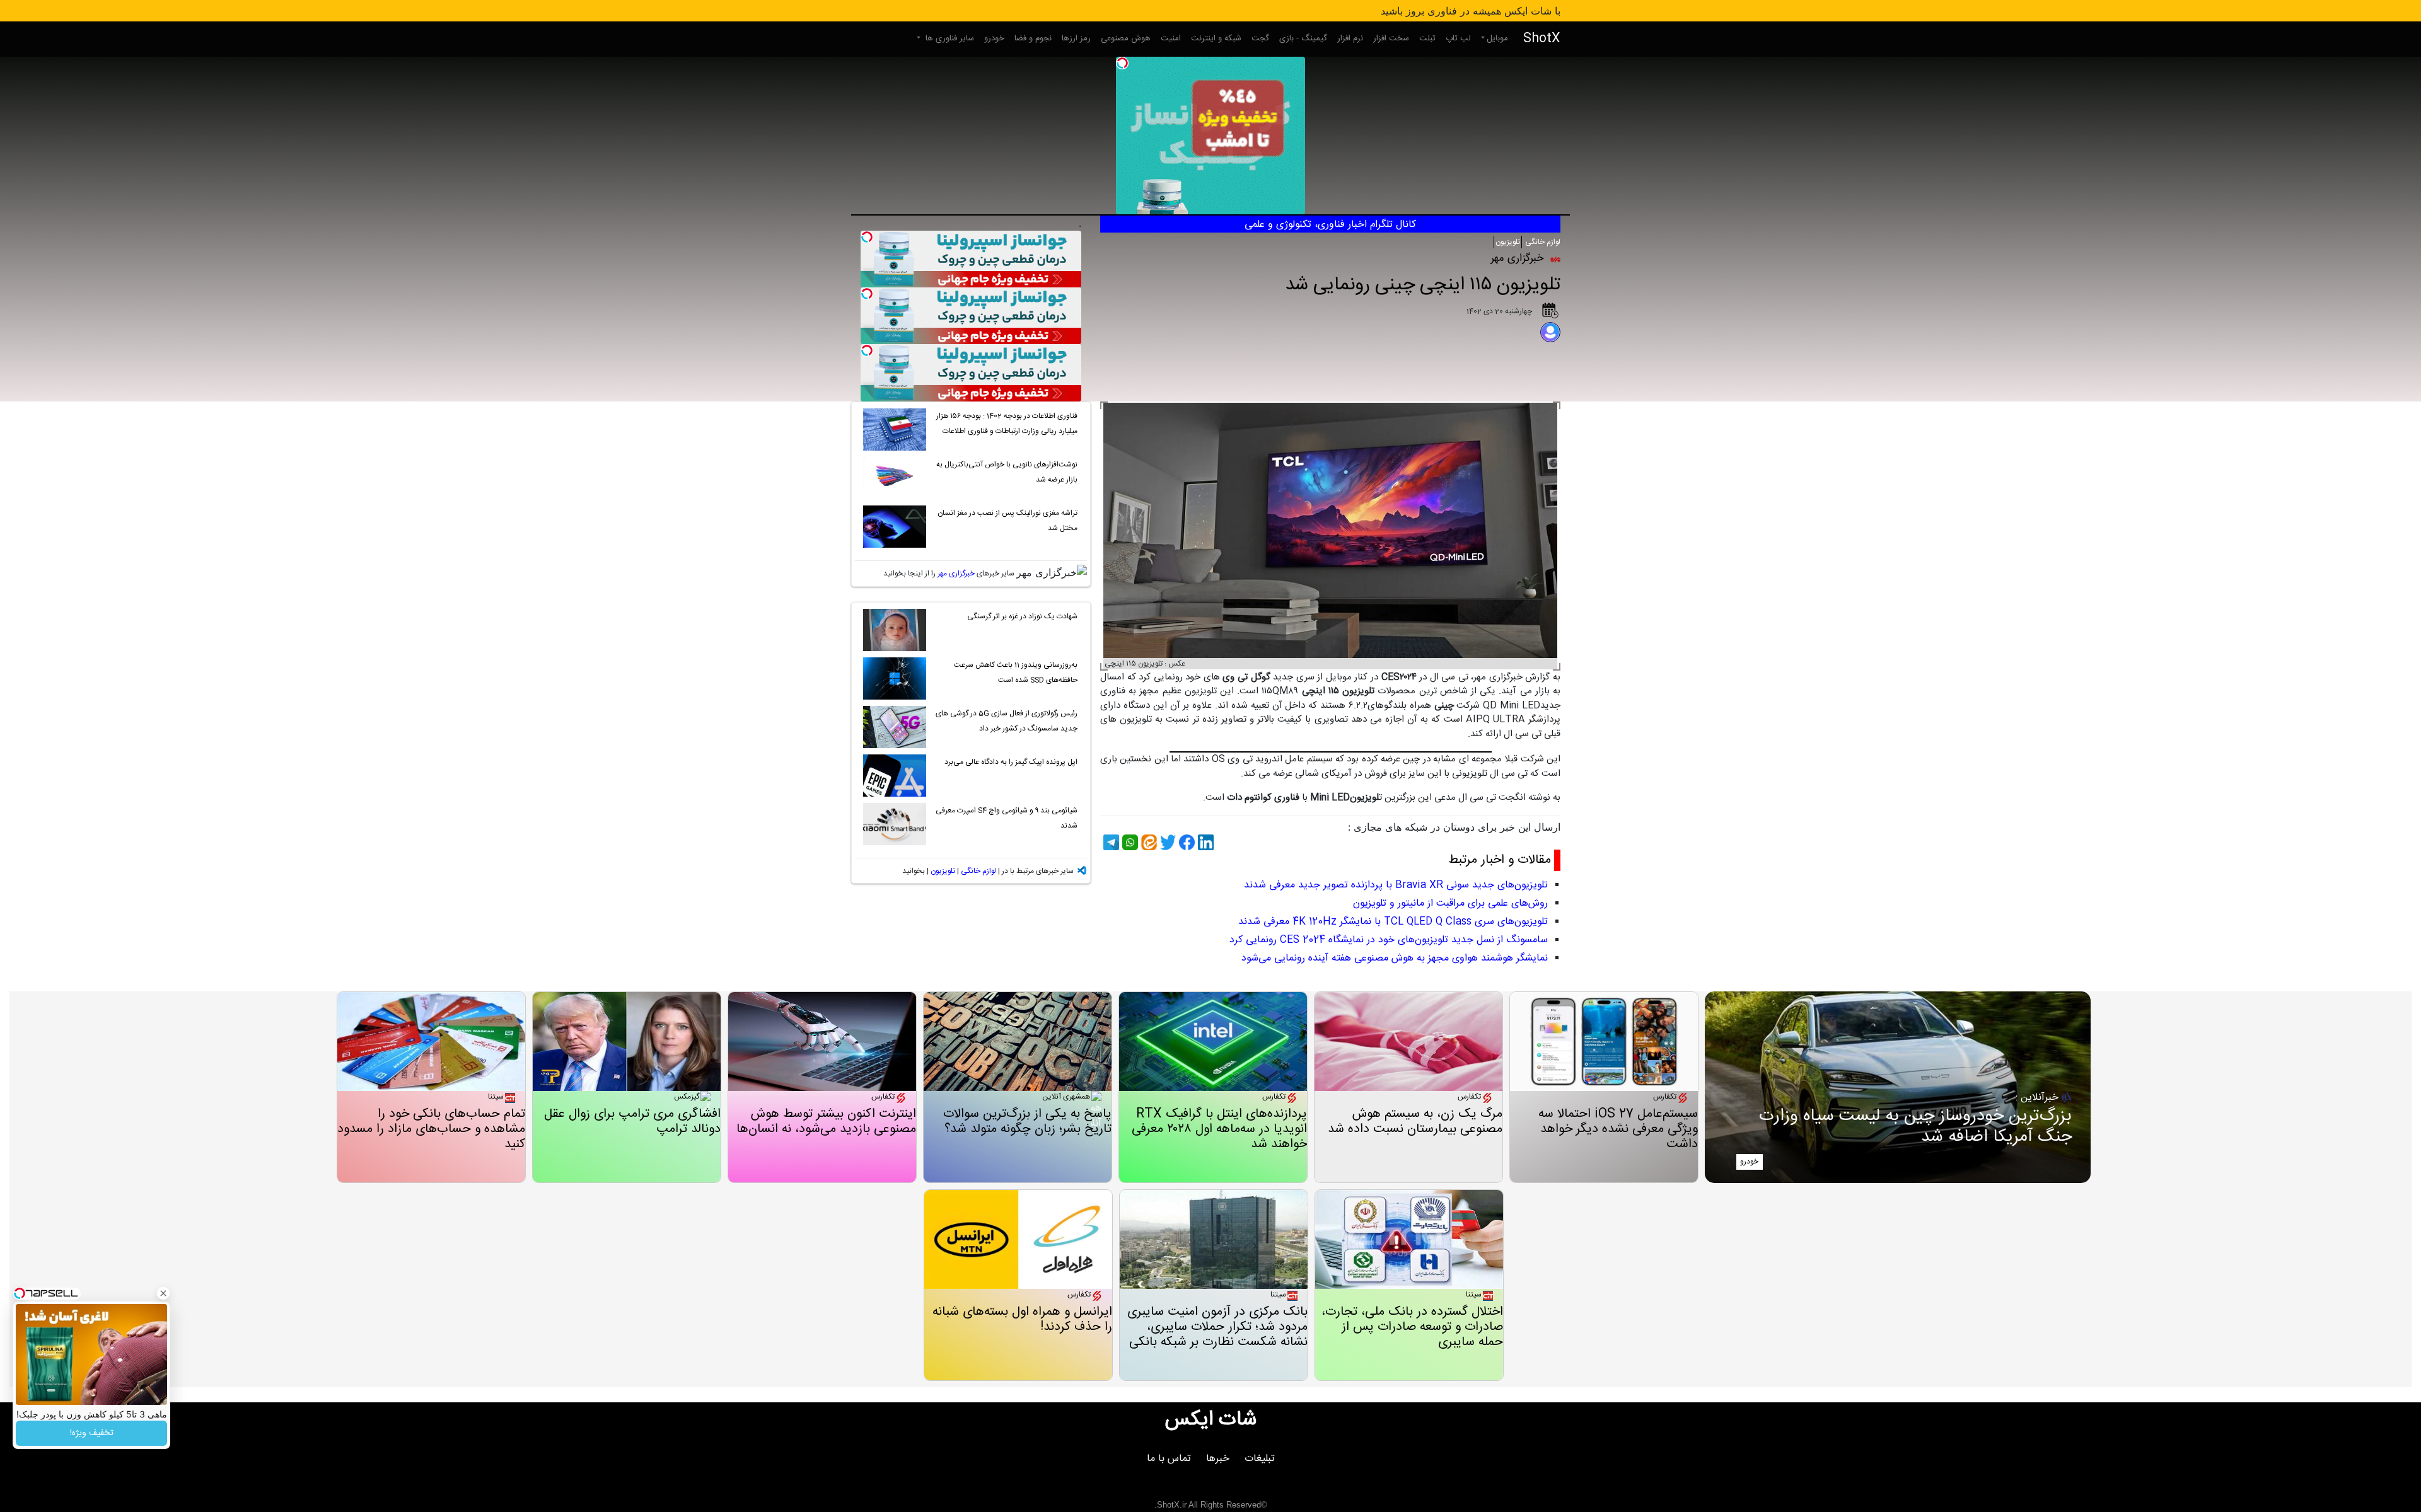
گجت (1260, 38)
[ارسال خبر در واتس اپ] (1129, 842)
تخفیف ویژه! (92, 1433)
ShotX (1542, 39)
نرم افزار (1350, 38)
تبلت (1427, 38)
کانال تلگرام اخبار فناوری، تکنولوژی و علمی (1330, 225)
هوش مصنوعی (1126, 38)
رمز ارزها (1076, 38)
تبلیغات (1260, 1459)
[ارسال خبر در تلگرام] (1110, 842)
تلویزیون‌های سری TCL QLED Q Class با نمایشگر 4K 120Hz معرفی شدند (1393, 922)
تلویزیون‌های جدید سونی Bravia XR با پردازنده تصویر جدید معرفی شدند (1396, 885)
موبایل (1497, 38)
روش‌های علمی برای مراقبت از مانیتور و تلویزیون (1450, 903)
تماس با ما (1169, 1459)
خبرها (1218, 1459)
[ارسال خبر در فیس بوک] (1185, 842)
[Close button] (163, 1293)
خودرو (994, 38)
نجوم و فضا (1033, 38)
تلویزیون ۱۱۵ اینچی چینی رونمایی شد (1423, 285)
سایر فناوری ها (949, 38)
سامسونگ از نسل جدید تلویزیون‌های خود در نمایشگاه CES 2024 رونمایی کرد (1389, 940)
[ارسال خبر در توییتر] (1166, 842)
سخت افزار (1391, 38)
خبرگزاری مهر (956, 574)
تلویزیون (1508, 242)
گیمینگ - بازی (1303, 38)
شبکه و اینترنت (1216, 38)
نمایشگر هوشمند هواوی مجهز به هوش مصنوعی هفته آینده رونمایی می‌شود (1395, 958)
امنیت (1171, 38)
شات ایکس (1211, 1420)
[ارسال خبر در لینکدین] (1204, 842)
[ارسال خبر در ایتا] (1147, 842)
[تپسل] (1122, 63)
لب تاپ (1458, 38)
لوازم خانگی (1542, 242)
